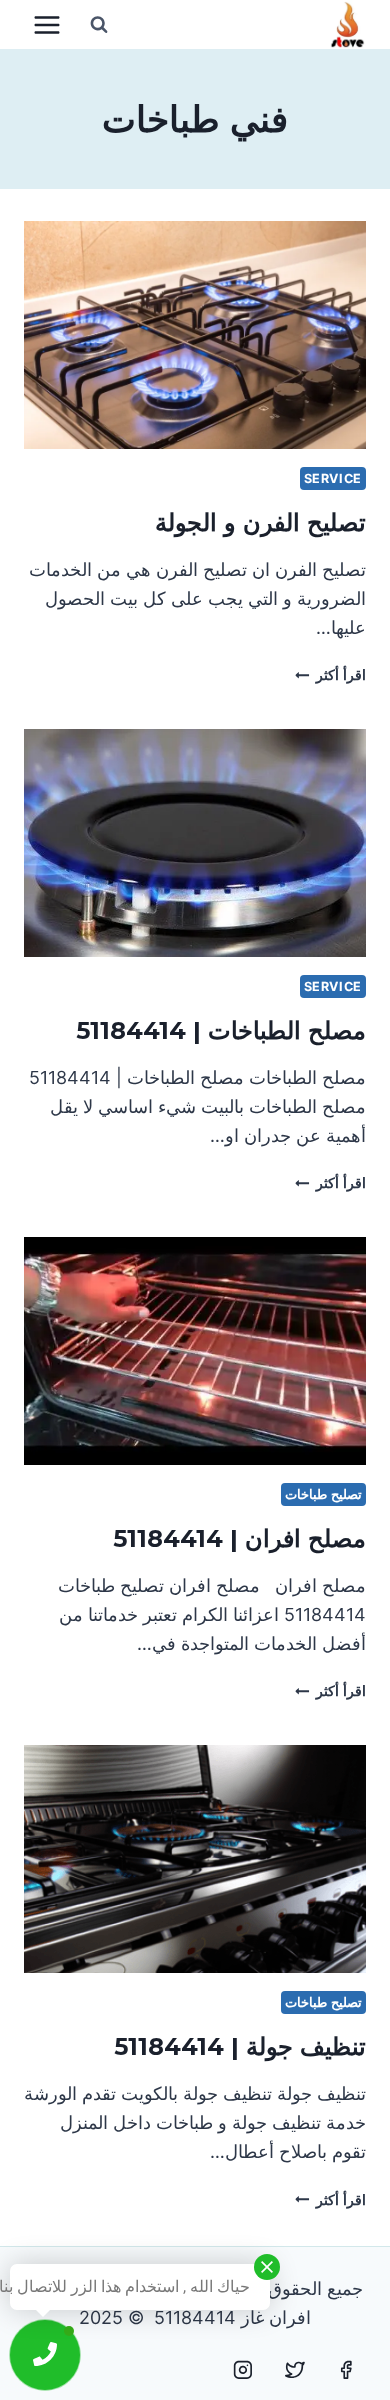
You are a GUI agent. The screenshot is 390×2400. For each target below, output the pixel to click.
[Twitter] (295, 2370)
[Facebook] (346, 2370)
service (333, 478)
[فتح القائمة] (47, 24)
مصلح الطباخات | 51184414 (221, 1030)
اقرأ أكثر (330, 674)
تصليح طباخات (323, 1494)
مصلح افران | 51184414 (239, 1538)
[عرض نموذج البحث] (99, 25)
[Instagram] (243, 2370)
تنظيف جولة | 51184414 (240, 2046)
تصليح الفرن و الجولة (260, 522)
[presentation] (195, 335)
